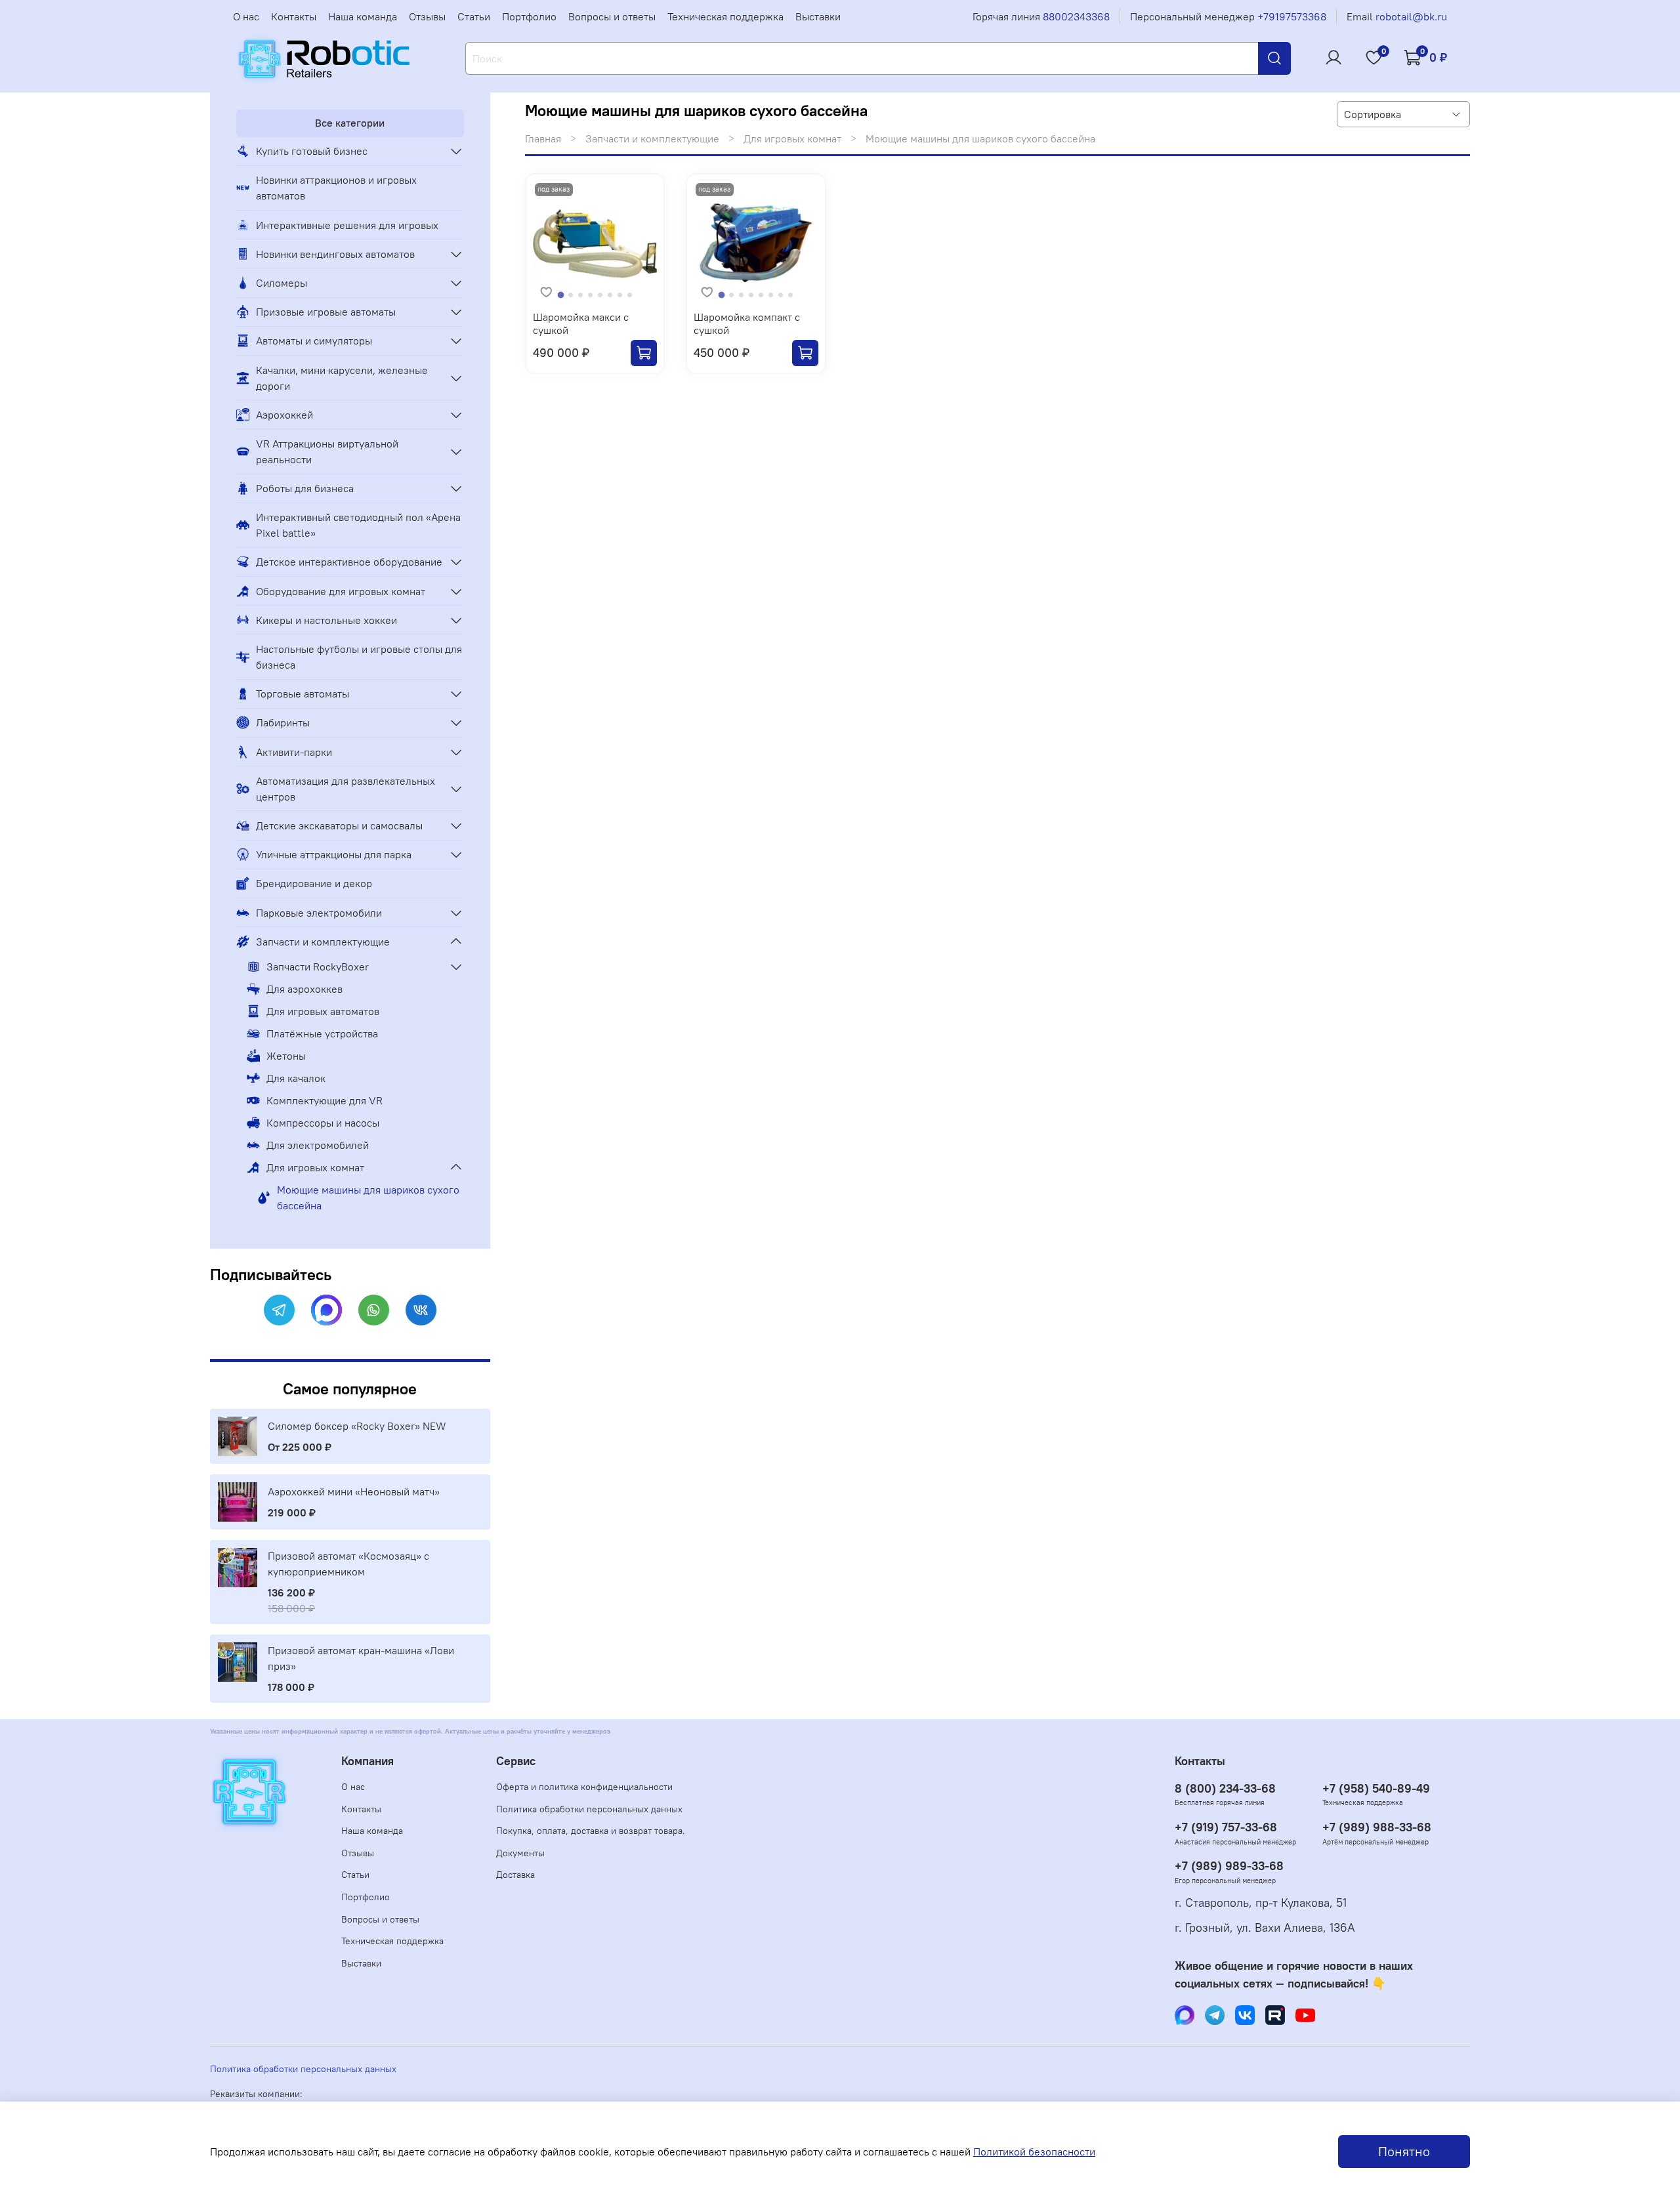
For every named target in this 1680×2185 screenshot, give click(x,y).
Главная (543, 138)
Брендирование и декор (314, 883)
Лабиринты (283, 722)
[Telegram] (279, 1310)
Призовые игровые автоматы (326, 312)
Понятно (1404, 2151)
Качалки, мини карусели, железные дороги (342, 378)
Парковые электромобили (319, 913)
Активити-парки (294, 752)
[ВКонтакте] (421, 1310)
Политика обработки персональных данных (589, 1809)
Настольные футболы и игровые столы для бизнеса (359, 657)
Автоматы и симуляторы (314, 341)
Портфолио (529, 16)
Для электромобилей (318, 1145)
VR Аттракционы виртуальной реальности (327, 451)
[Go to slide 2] (571, 295)
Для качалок (296, 1078)
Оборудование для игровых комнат (341, 591)
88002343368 (1076, 16)
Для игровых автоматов (323, 1011)
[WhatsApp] (374, 1310)
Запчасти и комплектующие (652, 138)
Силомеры (282, 283)
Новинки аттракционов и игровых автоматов (336, 188)
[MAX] (326, 1310)
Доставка (515, 1875)
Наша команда (363, 16)
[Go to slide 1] (561, 296)
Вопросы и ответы (612, 16)
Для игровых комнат (792, 138)
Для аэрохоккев (304, 989)
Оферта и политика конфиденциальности (584, 1787)
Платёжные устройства (322, 1033)
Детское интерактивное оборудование (349, 562)
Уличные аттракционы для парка (334, 854)
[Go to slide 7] (620, 295)
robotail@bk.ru (1411, 16)
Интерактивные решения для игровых (347, 225)
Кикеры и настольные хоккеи (326, 620)
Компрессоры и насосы (323, 1123)
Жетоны (286, 1056)
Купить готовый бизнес (312, 151)
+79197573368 (1292, 16)
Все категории (350, 123)
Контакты (294, 16)
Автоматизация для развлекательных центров (346, 789)
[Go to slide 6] (610, 295)
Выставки (818, 16)
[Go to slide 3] (580, 295)
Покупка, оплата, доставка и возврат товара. (591, 1831)
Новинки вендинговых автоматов (335, 254)
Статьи (474, 16)
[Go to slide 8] (630, 295)
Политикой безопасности (1034, 2152)
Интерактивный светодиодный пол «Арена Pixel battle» (358, 525)
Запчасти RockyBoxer (318, 967)
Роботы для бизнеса (305, 488)
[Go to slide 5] (600, 295)
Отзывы (427, 16)
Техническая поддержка (725, 16)
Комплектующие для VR (325, 1100)
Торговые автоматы (303, 694)
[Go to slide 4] (590, 295)
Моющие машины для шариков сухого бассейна (368, 1197)
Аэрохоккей (284, 415)
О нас (246, 16)
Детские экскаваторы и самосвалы (339, 825)
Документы (520, 1853)
